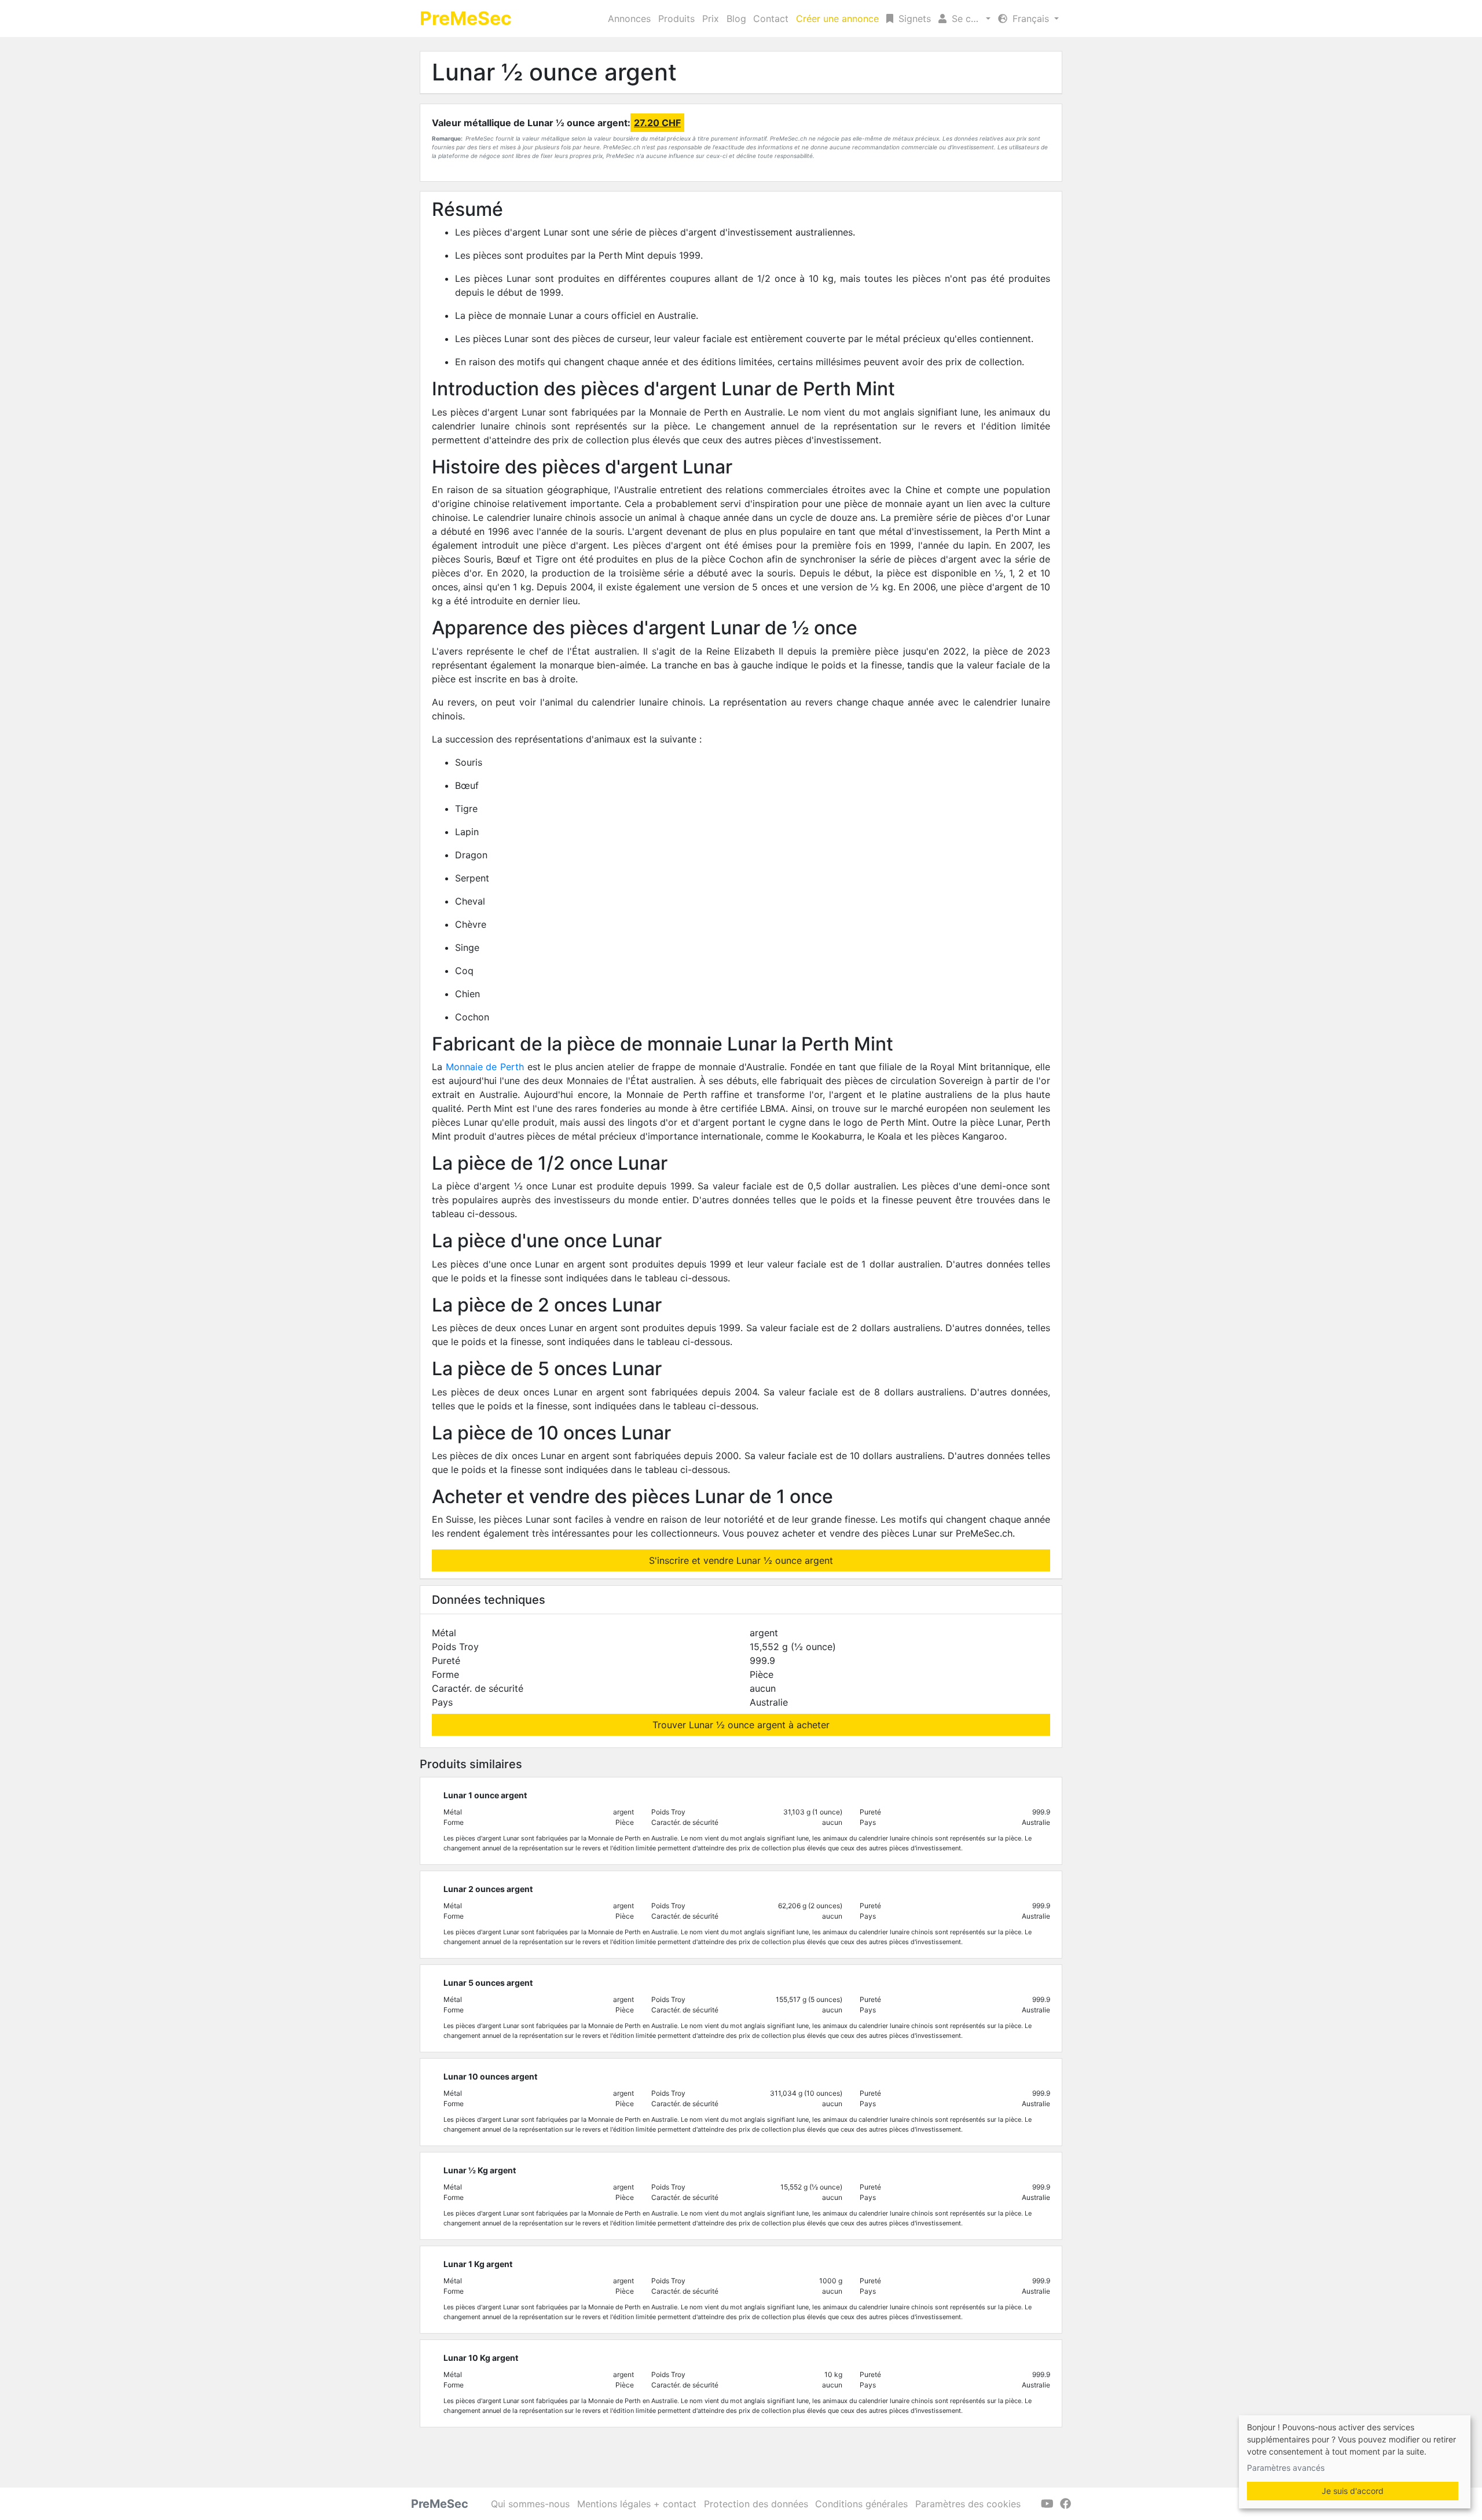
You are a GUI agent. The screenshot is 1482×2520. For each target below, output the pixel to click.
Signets (913, 19)
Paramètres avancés (1286, 2468)
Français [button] (1031, 19)
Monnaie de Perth (485, 1067)
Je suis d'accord (1353, 2491)
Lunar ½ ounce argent (554, 72)
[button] (964, 19)
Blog (736, 19)
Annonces (629, 19)
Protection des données (756, 2504)
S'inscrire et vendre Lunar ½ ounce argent (741, 1560)
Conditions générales (861, 2504)
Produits (676, 19)
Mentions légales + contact (637, 2504)
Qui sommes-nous (530, 2504)
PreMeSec (466, 18)
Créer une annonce (837, 19)
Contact (771, 19)
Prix (711, 19)
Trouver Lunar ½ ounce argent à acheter (741, 1725)
